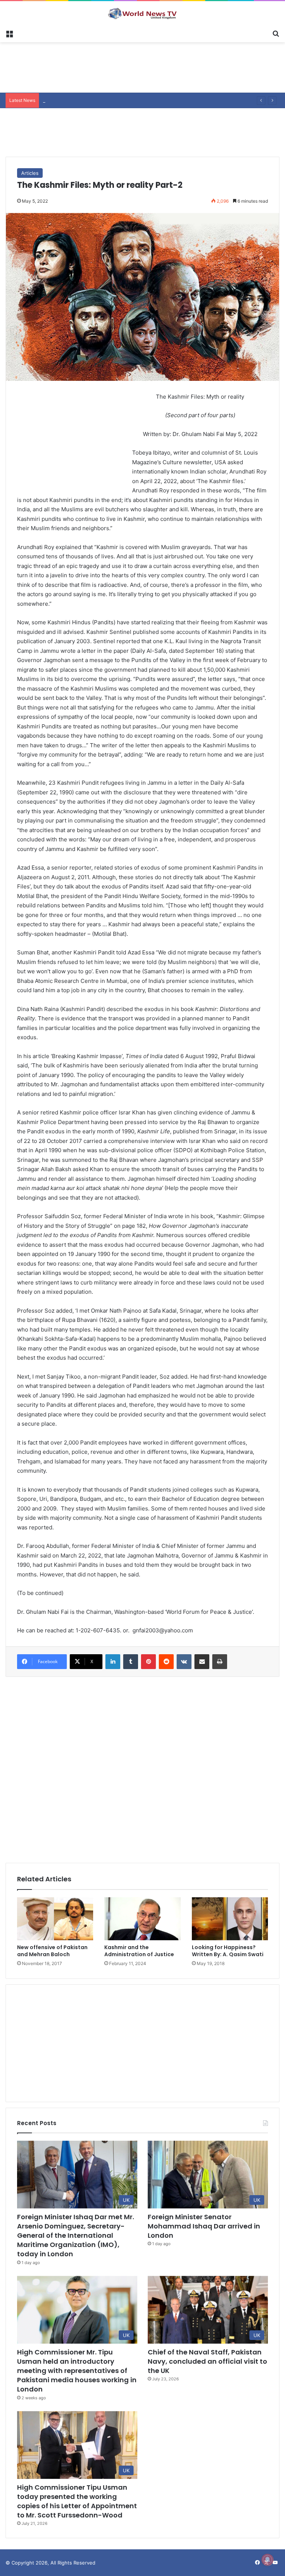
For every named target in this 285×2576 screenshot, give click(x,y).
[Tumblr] (131, 1662)
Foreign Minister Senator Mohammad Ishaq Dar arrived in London (204, 2226)
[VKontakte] (184, 1662)
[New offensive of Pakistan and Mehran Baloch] (55, 1919)
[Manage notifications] (268, 2560)
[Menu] (9, 33)
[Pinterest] (148, 1662)
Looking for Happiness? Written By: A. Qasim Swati (228, 1951)
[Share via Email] (202, 1662)
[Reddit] (166, 1662)
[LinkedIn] (113, 1662)
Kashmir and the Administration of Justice (139, 1951)
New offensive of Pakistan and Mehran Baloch (52, 1951)
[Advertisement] (142, 66)
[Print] (220, 1662)
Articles (30, 173)
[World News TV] (142, 13)
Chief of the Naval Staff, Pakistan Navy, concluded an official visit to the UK (207, 2361)
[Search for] (276, 33)
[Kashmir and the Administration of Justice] (142, 1919)
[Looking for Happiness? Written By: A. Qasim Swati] (230, 1919)
